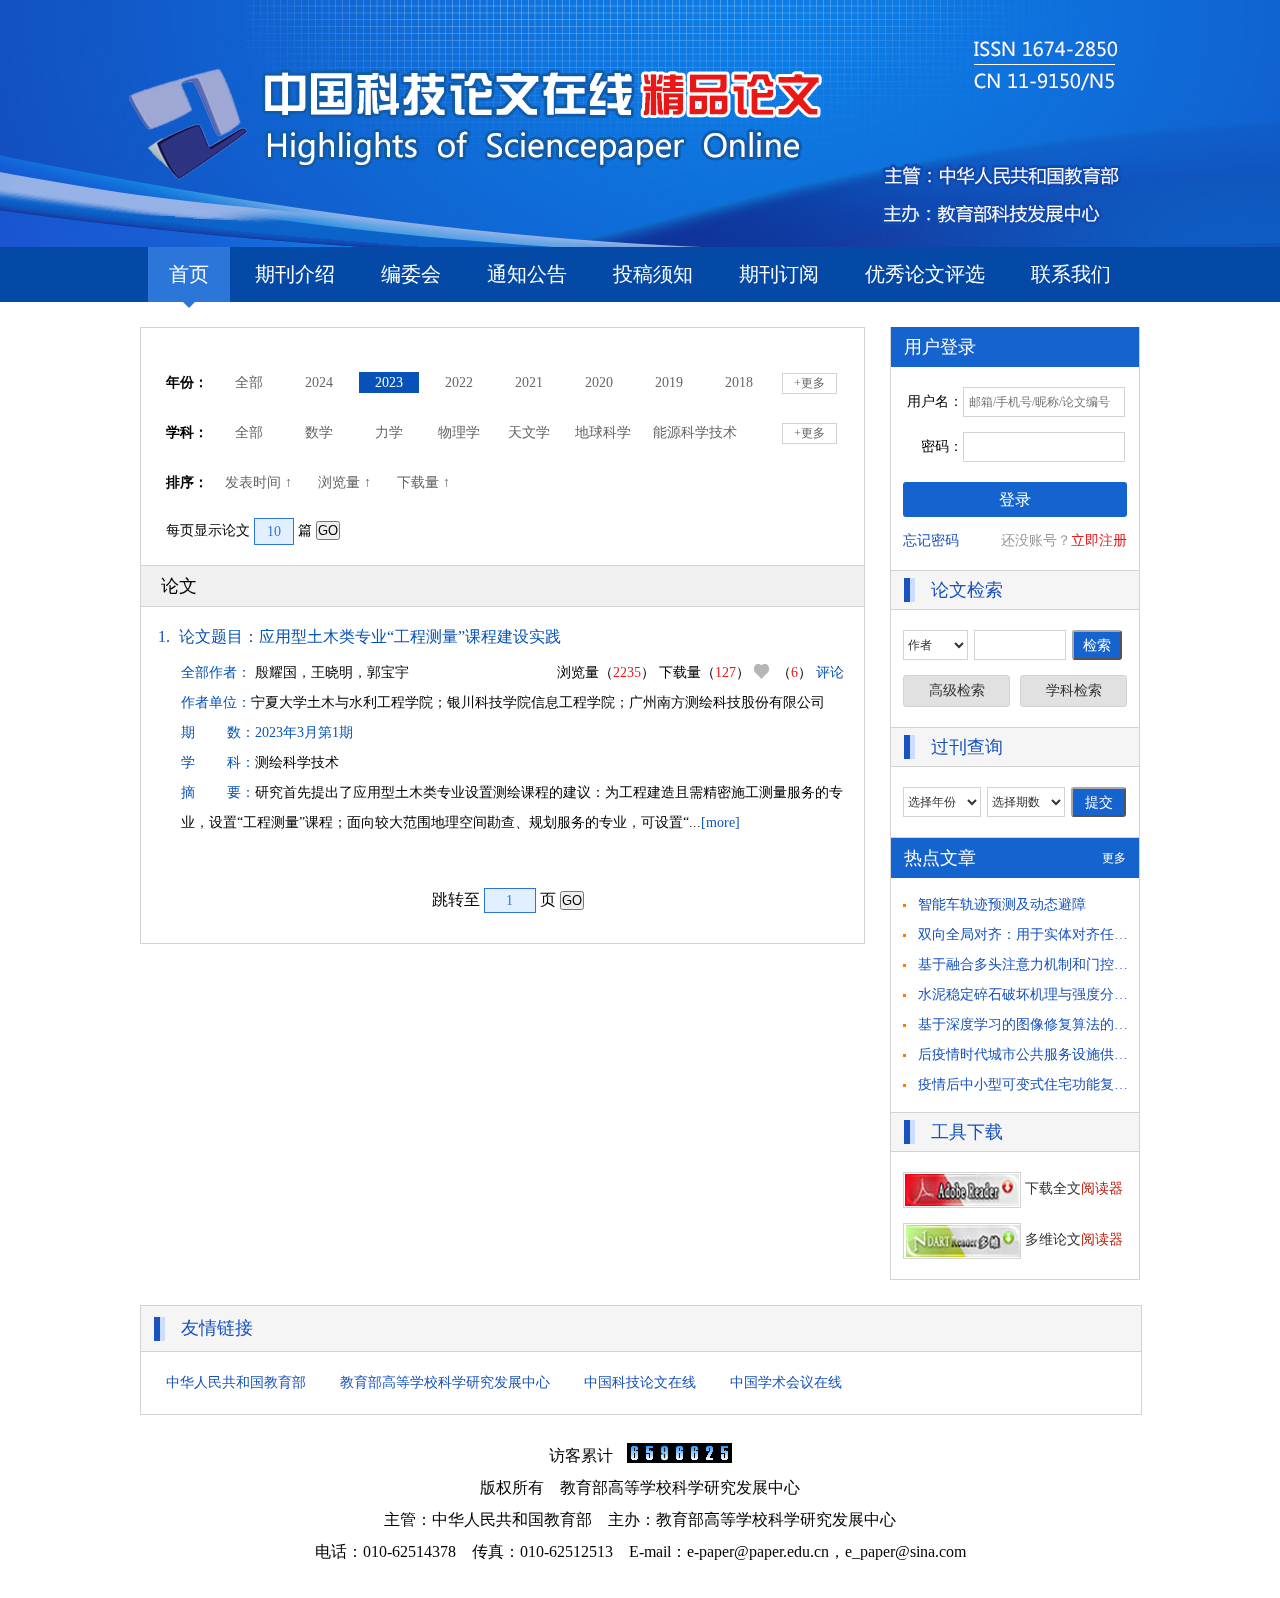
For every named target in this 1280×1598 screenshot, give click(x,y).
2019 (669, 382)
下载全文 (1072, 1188)
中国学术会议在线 (786, 1382)
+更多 (809, 383)
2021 (529, 382)
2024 (319, 382)
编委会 (411, 274)
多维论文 (1072, 1239)
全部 (249, 382)
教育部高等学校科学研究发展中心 (445, 1382)
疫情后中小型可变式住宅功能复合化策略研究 (1058, 1084)
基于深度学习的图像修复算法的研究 (1030, 1024)
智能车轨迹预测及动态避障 (1002, 904)
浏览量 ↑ (346, 482)
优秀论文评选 (925, 274)
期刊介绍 (295, 274)
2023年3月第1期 (304, 732)
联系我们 (1071, 274)
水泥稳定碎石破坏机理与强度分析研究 (1037, 994)
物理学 (459, 432)
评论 (830, 672)
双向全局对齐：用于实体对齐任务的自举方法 (1058, 934)
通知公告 (527, 274)
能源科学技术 (695, 432)
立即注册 (1099, 540)
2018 (739, 382)
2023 (389, 382)
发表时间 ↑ (260, 482)
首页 (189, 274)
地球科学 (603, 432)
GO (328, 530)
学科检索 (1074, 690)
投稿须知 (653, 274)
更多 (1114, 858)
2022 (459, 382)
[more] (720, 822)
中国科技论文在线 (640, 1382)
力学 (389, 432)
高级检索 (957, 690)
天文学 (529, 432)
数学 (319, 432)
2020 (599, 382)
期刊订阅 (779, 274)
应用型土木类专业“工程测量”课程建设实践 (410, 636)
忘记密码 (931, 540)
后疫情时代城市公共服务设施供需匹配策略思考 (1065, 1054)
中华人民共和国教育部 (236, 1382)
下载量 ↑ (425, 482)
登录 (1015, 499)
